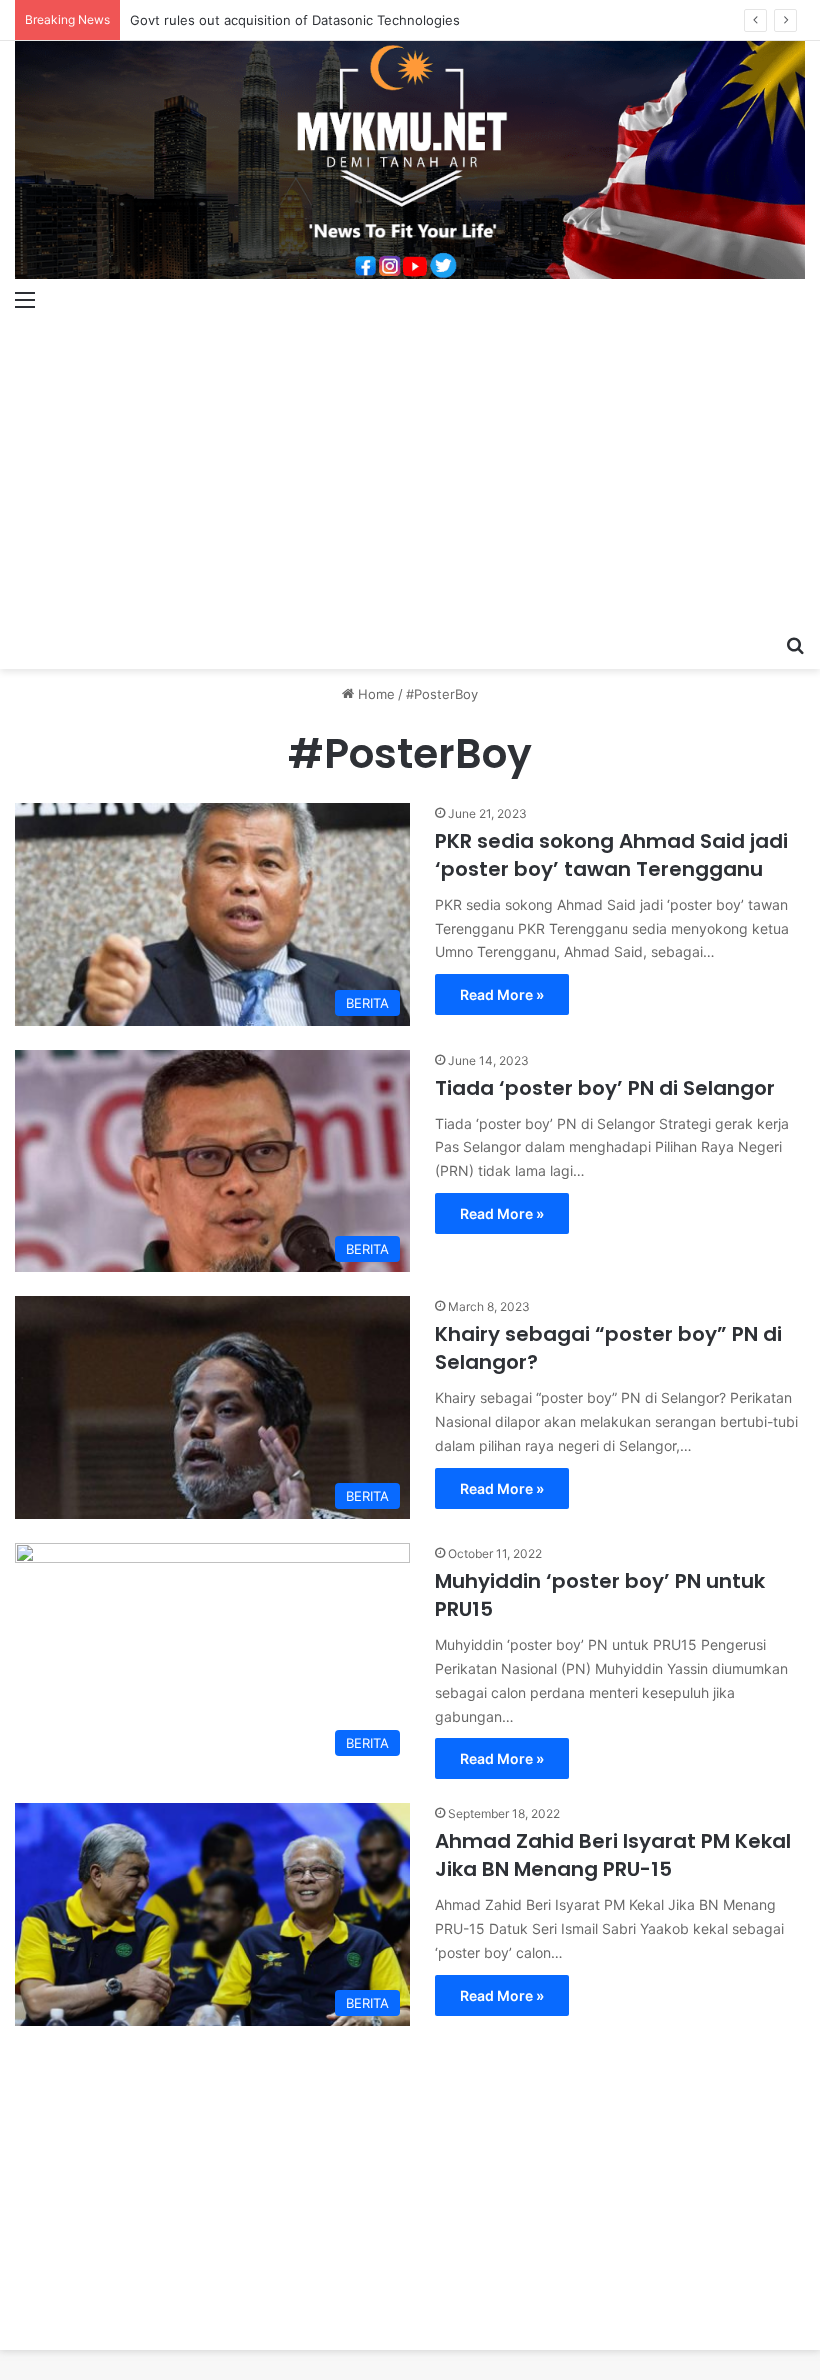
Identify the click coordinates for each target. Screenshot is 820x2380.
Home (374, 694)
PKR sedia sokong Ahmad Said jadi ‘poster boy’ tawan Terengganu (611, 855)
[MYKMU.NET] (410, 160)
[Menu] (25, 299)
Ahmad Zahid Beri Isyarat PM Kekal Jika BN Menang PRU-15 (613, 1855)
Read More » (502, 994)
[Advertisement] (410, 474)
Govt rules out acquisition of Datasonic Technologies (295, 20)
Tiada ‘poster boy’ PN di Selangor (605, 1088)
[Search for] (795, 644)
